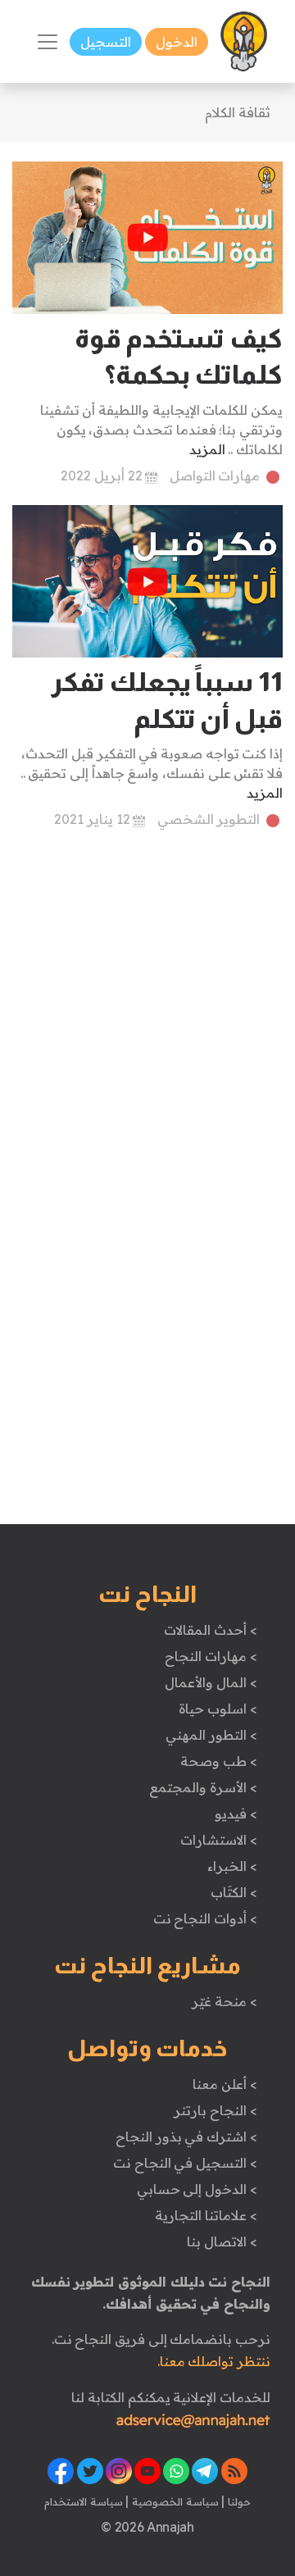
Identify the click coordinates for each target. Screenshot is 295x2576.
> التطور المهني (211, 1735)
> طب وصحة (218, 1761)
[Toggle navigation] (48, 42)
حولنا (238, 2501)
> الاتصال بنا (222, 2241)
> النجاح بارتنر (215, 2110)
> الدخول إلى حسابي (197, 2189)
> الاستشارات (219, 1840)
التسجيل (106, 42)
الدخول (177, 42)
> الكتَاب (234, 1892)
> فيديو (236, 1814)
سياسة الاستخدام (84, 2501)
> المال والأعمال (211, 1682)
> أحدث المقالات (210, 1630)
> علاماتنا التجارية (206, 2215)
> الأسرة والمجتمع (203, 1787)
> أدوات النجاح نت (205, 1918)
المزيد (207, 449)
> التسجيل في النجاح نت (185, 2163)
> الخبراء (232, 1866)
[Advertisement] (147, 1003)
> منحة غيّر (224, 2001)
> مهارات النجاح (211, 1656)
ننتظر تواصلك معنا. (214, 2361)
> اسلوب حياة (218, 1709)
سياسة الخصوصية (173, 2501)
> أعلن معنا (225, 2084)
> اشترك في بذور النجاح (186, 2137)
